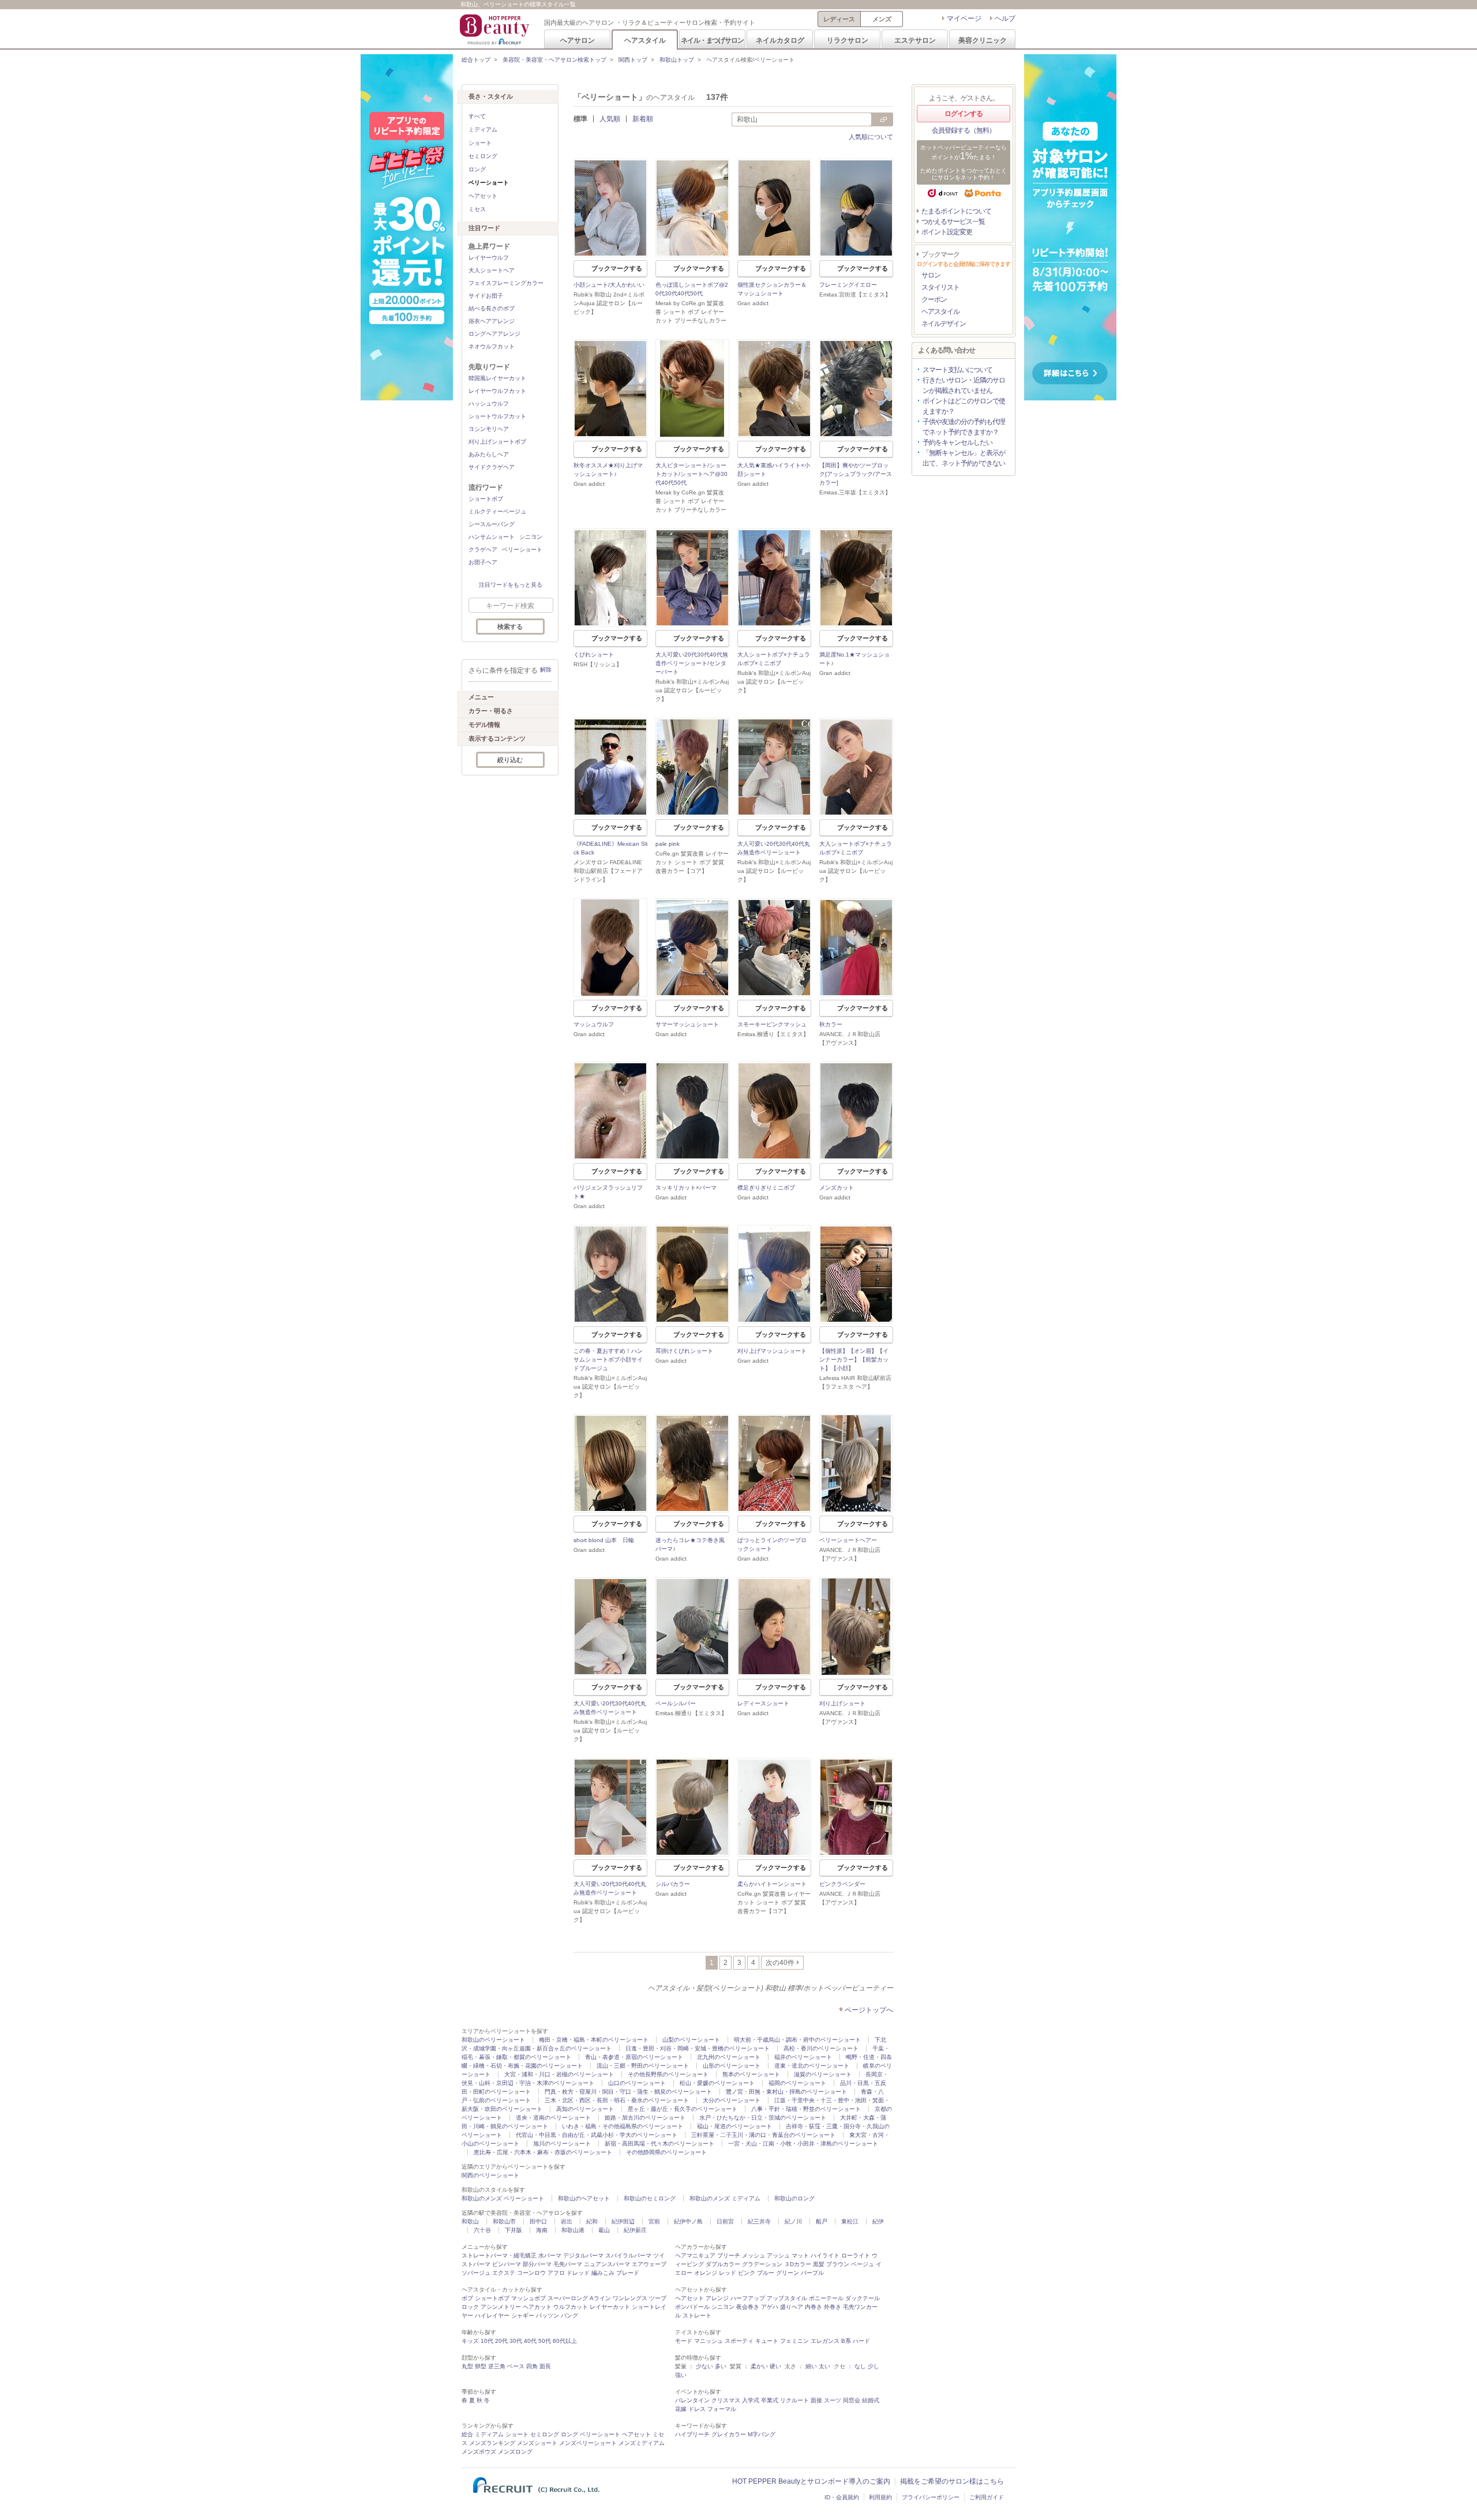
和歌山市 (504, 2221)
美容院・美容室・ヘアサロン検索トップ (554, 60)
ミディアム (483, 130)
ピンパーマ (507, 2264)
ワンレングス (630, 2298)
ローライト (856, 2255)
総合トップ (476, 60)
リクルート (794, 2400)
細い (811, 2366)
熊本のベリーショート (751, 2074)
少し (874, 2366)
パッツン (548, 2315)
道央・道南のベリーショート (553, 2118)
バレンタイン (692, 2400)
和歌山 (470, 2221)
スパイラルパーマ (628, 2255)
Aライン (600, 2298)
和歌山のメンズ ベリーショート (503, 2198)
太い (824, 2366)
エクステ (504, 2273)
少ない (704, 2366)
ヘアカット (537, 2307)
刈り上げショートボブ (497, 442)
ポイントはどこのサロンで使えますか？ (964, 406)
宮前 (654, 2221)
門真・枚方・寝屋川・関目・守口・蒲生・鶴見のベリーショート (628, 2092)
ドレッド (578, 2273)
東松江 (850, 2221)
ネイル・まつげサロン (712, 40)
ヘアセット (483, 196)
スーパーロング (568, 2298)
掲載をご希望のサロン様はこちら (952, 2481)
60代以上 (565, 2341)
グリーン (788, 2273)
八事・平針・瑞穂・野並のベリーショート (806, 2109)
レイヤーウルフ (489, 258)
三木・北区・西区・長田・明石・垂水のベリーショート (617, 2100)
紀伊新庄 (635, 2230)
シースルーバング (492, 524)
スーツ (833, 2400)
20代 (501, 2341)
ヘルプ (1005, 18)
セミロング (483, 156)
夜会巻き (748, 2307)
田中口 (538, 2221)
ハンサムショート (492, 537)
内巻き (814, 2307)
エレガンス (825, 2341)
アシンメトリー (501, 2307)
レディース (839, 19)
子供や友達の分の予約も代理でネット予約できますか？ (964, 427)
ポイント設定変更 (947, 232)
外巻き (833, 2307)
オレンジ (706, 2273)
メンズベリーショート (588, 2443)
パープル (812, 2273)
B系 (846, 2341)
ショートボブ (486, 499)
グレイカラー (729, 2434)
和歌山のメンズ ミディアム (725, 2198)
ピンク (747, 2273)
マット (800, 2255)
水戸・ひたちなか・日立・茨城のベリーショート (763, 2118)
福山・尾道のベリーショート (734, 2126)
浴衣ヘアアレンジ (492, 321)
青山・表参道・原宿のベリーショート (634, 2057)
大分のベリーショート (732, 2100)
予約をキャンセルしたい (957, 442)
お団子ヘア (483, 562)
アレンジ (717, 2298)
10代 (487, 2341)
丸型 (467, 2366)
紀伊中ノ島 (688, 2221)
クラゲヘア (483, 550)
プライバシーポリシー (931, 2497)
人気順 (610, 119)
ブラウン (838, 2264)
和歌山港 (573, 2230)
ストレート (697, 2315)
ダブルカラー (723, 2264)
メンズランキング (492, 2443)
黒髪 (819, 2264)
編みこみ (603, 2273)
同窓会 (852, 2400)
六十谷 (482, 2230)
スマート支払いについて (957, 370)
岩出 (567, 2221)
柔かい (759, 2366)
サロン (931, 275)
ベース (516, 2366)
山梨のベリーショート (691, 2040)
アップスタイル (787, 2298)
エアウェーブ (649, 2264)
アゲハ (770, 2307)
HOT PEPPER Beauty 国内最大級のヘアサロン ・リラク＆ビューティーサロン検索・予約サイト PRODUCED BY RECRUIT (496, 29)
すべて (477, 116)
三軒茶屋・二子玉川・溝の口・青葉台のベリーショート (763, 2135)
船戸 (822, 2221)
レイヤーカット (610, 2307)
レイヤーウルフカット (497, 391)
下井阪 (513, 2230)
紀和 (592, 2221)
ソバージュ (476, 2273)
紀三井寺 (759, 2221)
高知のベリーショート (585, 2109)
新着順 (643, 119)
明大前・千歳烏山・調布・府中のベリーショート (797, 2040)
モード (684, 2341)
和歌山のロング (794, 2198)
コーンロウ (531, 2273)
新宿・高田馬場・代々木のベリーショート (659, 2144)
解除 (546, 670)
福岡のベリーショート (797, 2083)
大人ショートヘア (492, 270)
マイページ (964, 18)
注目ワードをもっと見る (511, 585)
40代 (530, 2341)
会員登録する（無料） (964, 130)
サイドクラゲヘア (492, 467)
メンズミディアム (642, 2443)
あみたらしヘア (489, 454)
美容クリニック (983, 40)
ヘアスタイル (645, 40)
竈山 (604, 2230)
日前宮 (725, 2221)
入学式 (751, 2400)
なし (860, 2366)
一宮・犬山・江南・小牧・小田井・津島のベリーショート (803, 2144)
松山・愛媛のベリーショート (717, 2083)
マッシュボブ (528, 2298)
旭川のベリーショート (562, 2144)
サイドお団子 (486, 296)
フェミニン (794, 2341)
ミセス (477, 209)
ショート (480, 143)
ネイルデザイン (944, 324)
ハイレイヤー (492, 2315)
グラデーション (762, 2264)
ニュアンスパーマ (607, 2264)
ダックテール (863, 2298)
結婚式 (871, 2400)
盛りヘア (792, 2307)
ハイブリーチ (692, 2434)
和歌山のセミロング (650, 2198)
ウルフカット (571, 2307)
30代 (516, 2341)
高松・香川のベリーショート (821, 2048)
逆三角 (497, 2366)
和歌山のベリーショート (493, 2040)
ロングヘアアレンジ (494, 334)
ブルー (766, 2273)
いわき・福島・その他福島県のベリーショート (623, 2126)
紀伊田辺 (623, 2221)
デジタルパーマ (583, 2255)
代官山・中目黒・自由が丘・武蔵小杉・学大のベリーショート (597, 2135)
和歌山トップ (677, 60)
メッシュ (754, 2255)
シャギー (523, 2315)
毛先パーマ (568, 2264)
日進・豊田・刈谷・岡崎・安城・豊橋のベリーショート (698, 2048)
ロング (477, 169)
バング (569, 2315)
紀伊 (878, 2221)
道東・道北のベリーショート (812, 2066)
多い (721, 2366)
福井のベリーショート (803, 2057)
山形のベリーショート (732, 2066)
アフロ (556, 2273)
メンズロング (515, 2452)
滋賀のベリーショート (823, 2074)
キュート (767, 2341)
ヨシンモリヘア (489, 429)
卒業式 (770, 2400)
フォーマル (722, 2409)
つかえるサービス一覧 (953, 222)
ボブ (467, 2298)
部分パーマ (537, 2264)
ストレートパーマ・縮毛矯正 (499, 2255)
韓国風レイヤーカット (497, 378)
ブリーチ (729, 2255)
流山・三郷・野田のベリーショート (643, 2066)
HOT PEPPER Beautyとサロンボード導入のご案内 (811, 2481)
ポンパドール (692, 2307)
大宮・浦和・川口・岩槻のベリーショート (559, 2074)
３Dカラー (798, 2264)
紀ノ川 (793, 2221)
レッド (728, 2273)
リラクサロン (848, 40)
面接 (816, 2400)
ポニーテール (826, 2298)
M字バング (762, 2434)
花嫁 (681, 2409)
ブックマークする (617, 268)
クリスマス (726, 2400)
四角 (532, 2366)
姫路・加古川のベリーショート (645, 2118)
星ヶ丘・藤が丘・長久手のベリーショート (683, 2109)
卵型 (481, 2366)
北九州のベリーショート (729, 2057)
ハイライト (825, 2255)
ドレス (697, 2409)
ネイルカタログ (780, 40)
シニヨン (531, 537)
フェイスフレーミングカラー (506, 283)
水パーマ (550, 2255)
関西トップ (633, 60)
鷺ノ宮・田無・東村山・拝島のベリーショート (786, 2092)
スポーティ (739, 2341)
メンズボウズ (479, 2452)
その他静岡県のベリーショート (666, 2152)
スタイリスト (940, 287)
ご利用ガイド (987, 2497)
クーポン (934, 299)
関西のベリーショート (490, 2175)
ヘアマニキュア (695, 2255)
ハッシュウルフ (489, 404)
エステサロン (915, 40)
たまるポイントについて (956, 211)
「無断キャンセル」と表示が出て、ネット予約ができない (964, 458)
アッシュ (778, 2255)
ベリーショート (522, 550)
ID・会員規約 (842, 2497)
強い (681, 2375)
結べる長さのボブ (492, 308)
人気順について (871, 137)
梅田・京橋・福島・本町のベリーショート (594, 2040)
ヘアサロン (578, 40)
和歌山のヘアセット (584, 2198)
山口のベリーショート (637, 2083)
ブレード (628, 2273)
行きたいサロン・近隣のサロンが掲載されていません (964, 385)
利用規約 (880, 2497)
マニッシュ (708, 2341)
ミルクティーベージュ (497, 511)
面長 (545, 2366)
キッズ (470, 2341)
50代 (545, 2341)
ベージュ (863, 2264)
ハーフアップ (748, 2298)
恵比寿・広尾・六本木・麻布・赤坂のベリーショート (543, 2152)
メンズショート (537, 2443)
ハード (861, 2341)
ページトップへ (869, 2010)
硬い (775, 2366)
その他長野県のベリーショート (668, 2074)
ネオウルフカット (492, 346)
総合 (467, 2434)
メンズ (882, 19)
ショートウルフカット (497, 416)
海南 (542, 2230)
